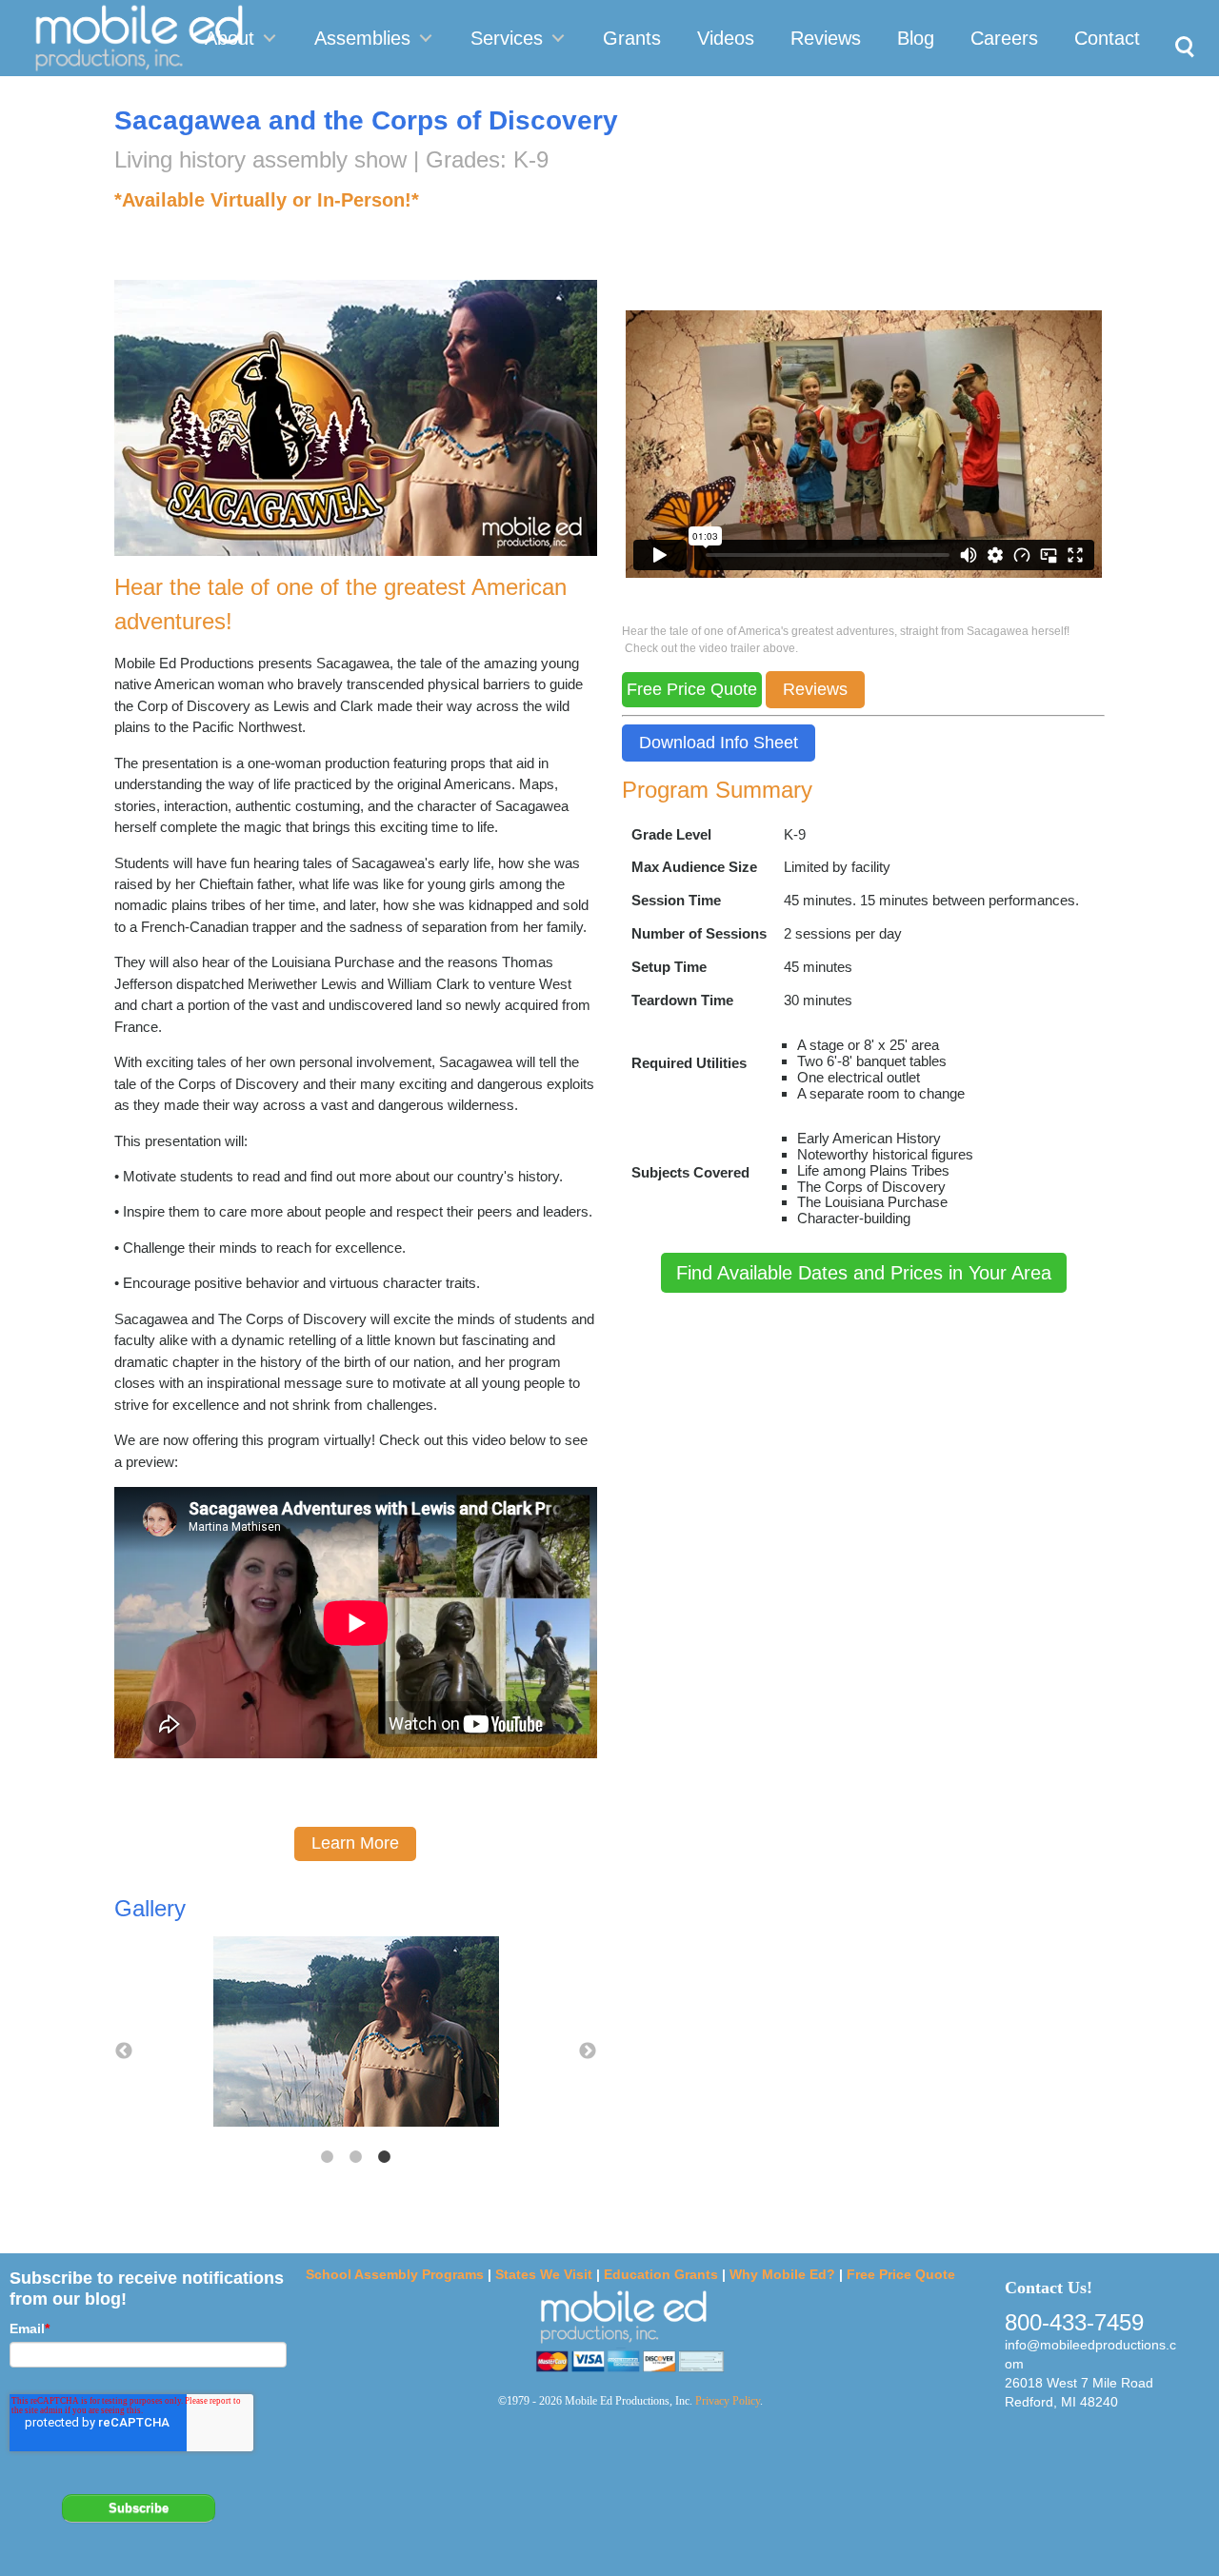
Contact (1107, 38)
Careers (1004, 38)
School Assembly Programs (395, 2274)
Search (1179, 25)
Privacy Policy (728, 2401)
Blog (916, 38)
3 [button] (384, 2157)
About (230, 38)
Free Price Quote (901, 2274)
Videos (726, 38)
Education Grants (661, 2274)
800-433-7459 (1074, 2322)
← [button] (124, 2051)
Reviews (826, 38)
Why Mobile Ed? (782, 2274)
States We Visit (544, 2274)
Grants (632, 38)
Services (507, 38)
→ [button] (588, 2051)
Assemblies (362, 38)
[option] (356, 2033)
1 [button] (327, 2157)
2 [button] (355, 2157)
